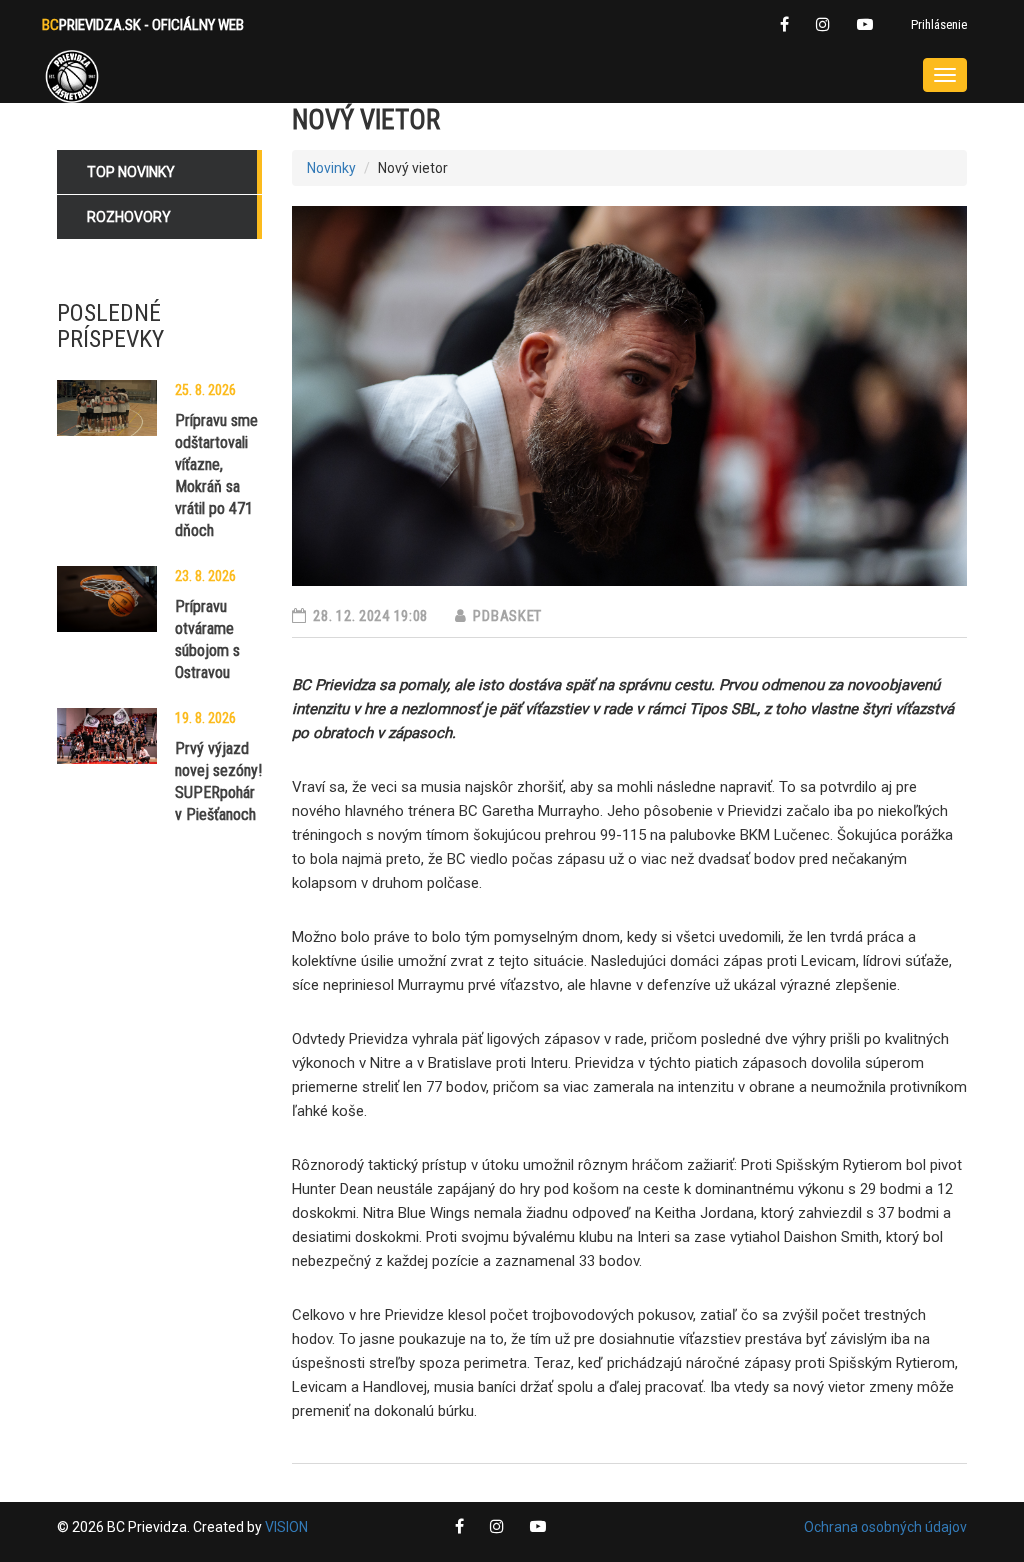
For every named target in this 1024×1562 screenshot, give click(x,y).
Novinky (331, 168)
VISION (286, 1527)
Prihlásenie (939, 24)
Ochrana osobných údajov (885, 1527)
